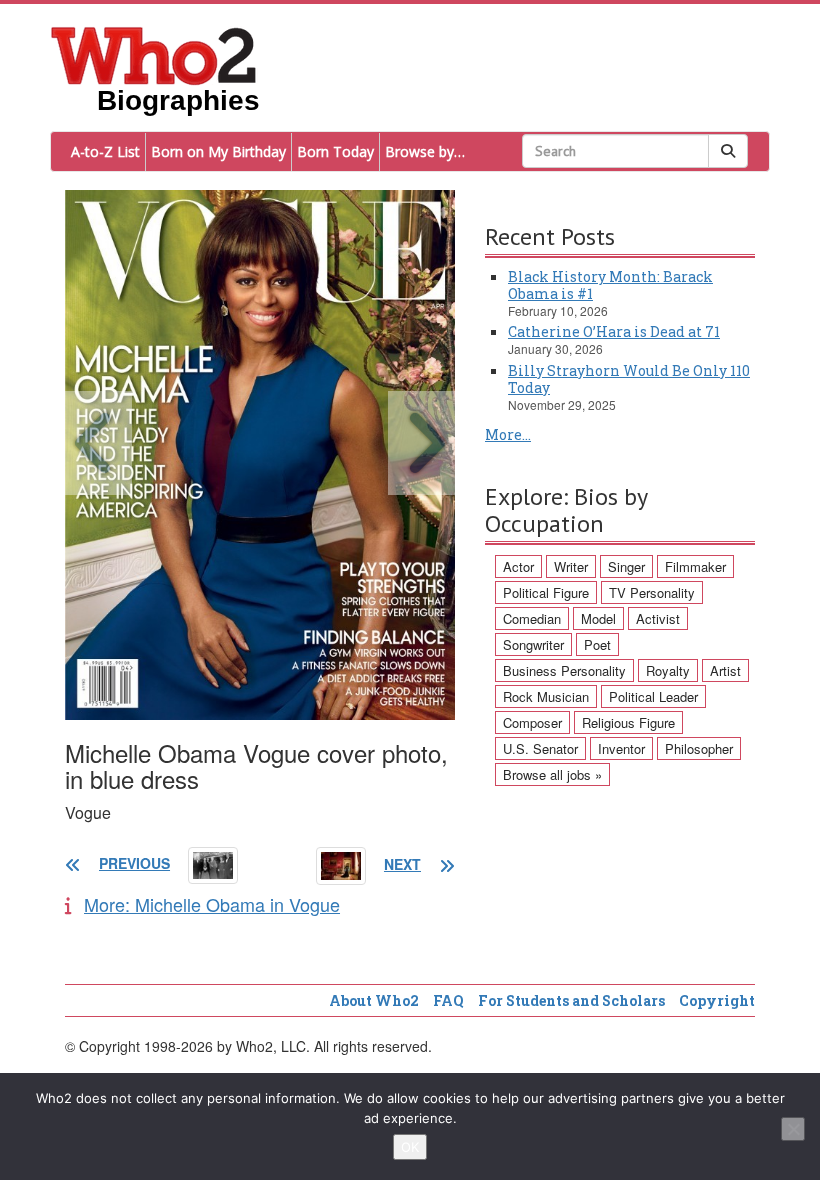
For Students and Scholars (571, 1000)
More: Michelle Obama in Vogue (212, 904)
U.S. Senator (540, 748)
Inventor (621, 748)
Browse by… (425, 151)
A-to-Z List (105, 151)
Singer (626, 566)
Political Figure (546, 592)
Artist (725, 670)
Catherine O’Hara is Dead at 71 (614, 331)
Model (598, 618)
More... (508, 434)
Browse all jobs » (552, 774)
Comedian (532, 618)
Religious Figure (628, 722)
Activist (658, 618)
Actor (518, 566)
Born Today (335, 151)
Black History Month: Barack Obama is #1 (610, 285)
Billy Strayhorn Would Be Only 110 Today (629, 379)
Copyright (717, 1000)
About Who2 (374, 1000)
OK (410, 1147)
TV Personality (652, 592)
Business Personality (564, 670)
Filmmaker (695, 566)
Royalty (668, 670)
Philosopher (699, 748)
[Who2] (154, 54)
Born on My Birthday (218, 151)
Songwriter (533, 644)
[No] (793, 1129)
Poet (597, 644)
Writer (571, 566)
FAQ (448, 1000)
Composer (532, 722)
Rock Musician (546, 696)
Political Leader (653, 696)
